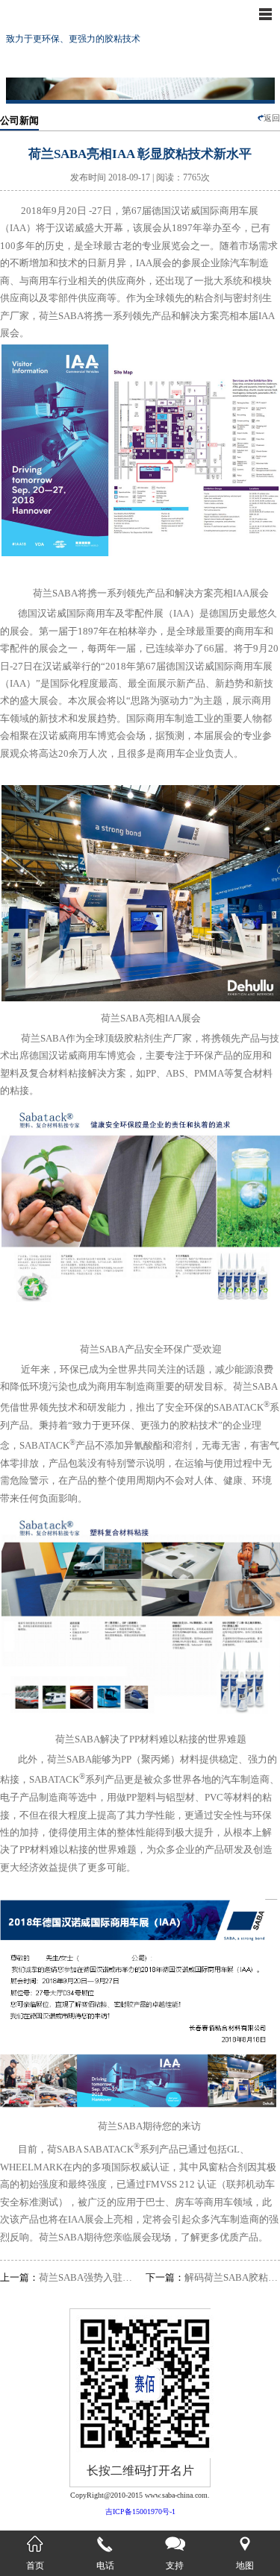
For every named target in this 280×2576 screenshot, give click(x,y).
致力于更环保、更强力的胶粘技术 (73, 39)
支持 (175, 2566)
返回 (272, 118)
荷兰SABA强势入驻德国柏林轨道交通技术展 (67, 2277)
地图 (245, 2566)
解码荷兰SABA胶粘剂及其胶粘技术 (213, 2277)
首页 (35, 2566)
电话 (105, 2566)
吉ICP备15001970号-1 (140, 2512)
